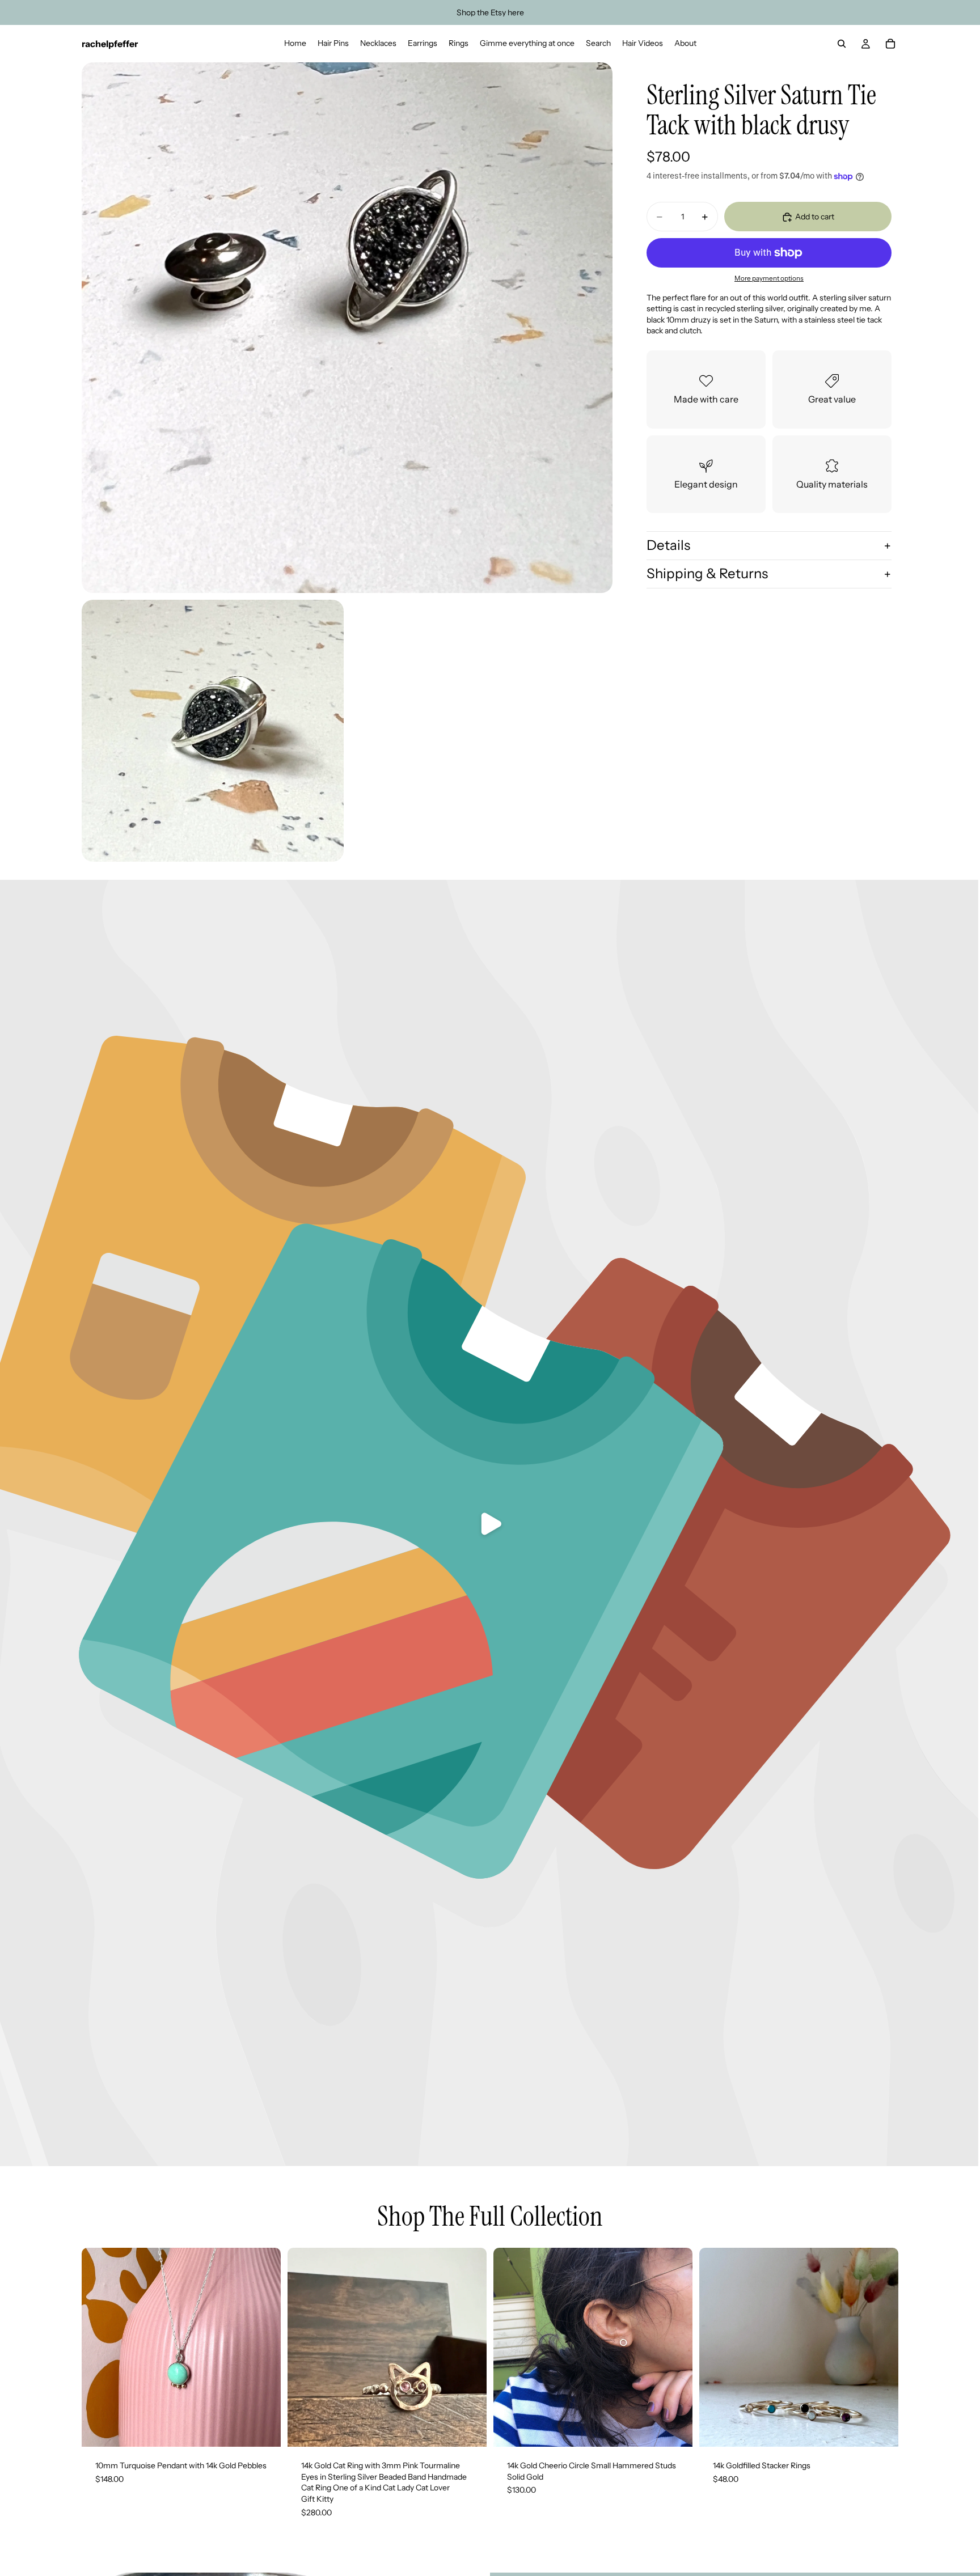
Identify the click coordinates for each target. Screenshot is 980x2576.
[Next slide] (470, 2348)
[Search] (842, 44)
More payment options (769, 279)
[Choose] (469, 2429)
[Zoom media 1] (347, 328)
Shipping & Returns (707, 573)
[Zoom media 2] (213, 731)
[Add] (263, 2429)
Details (668, 546)
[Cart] (890, 44)
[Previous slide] (305, 2348)
